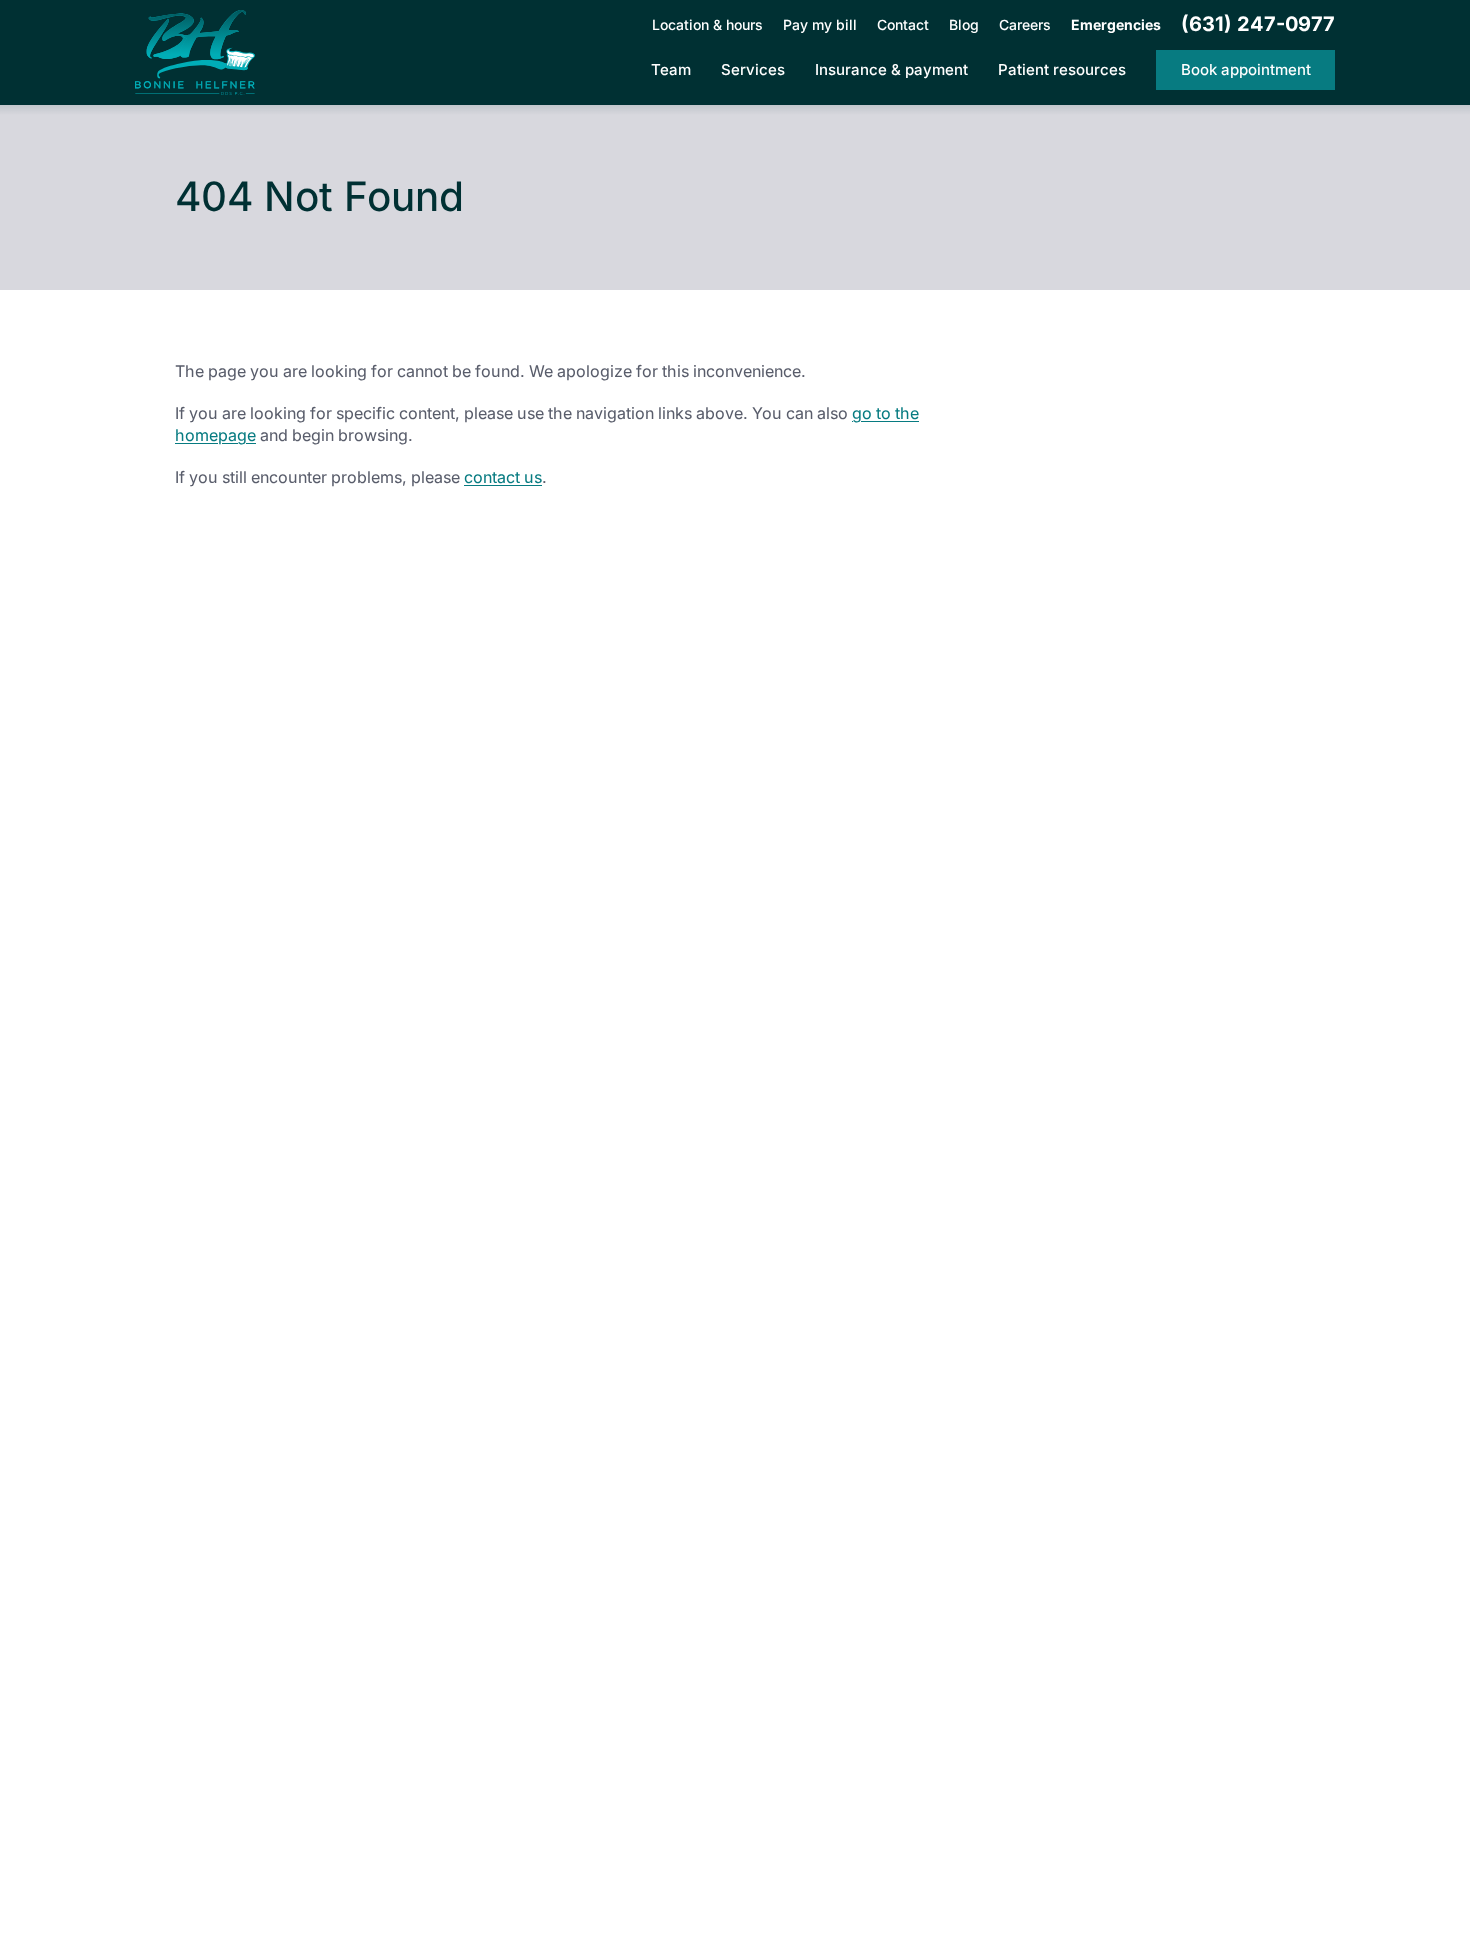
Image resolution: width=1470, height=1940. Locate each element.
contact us (503, 477)
